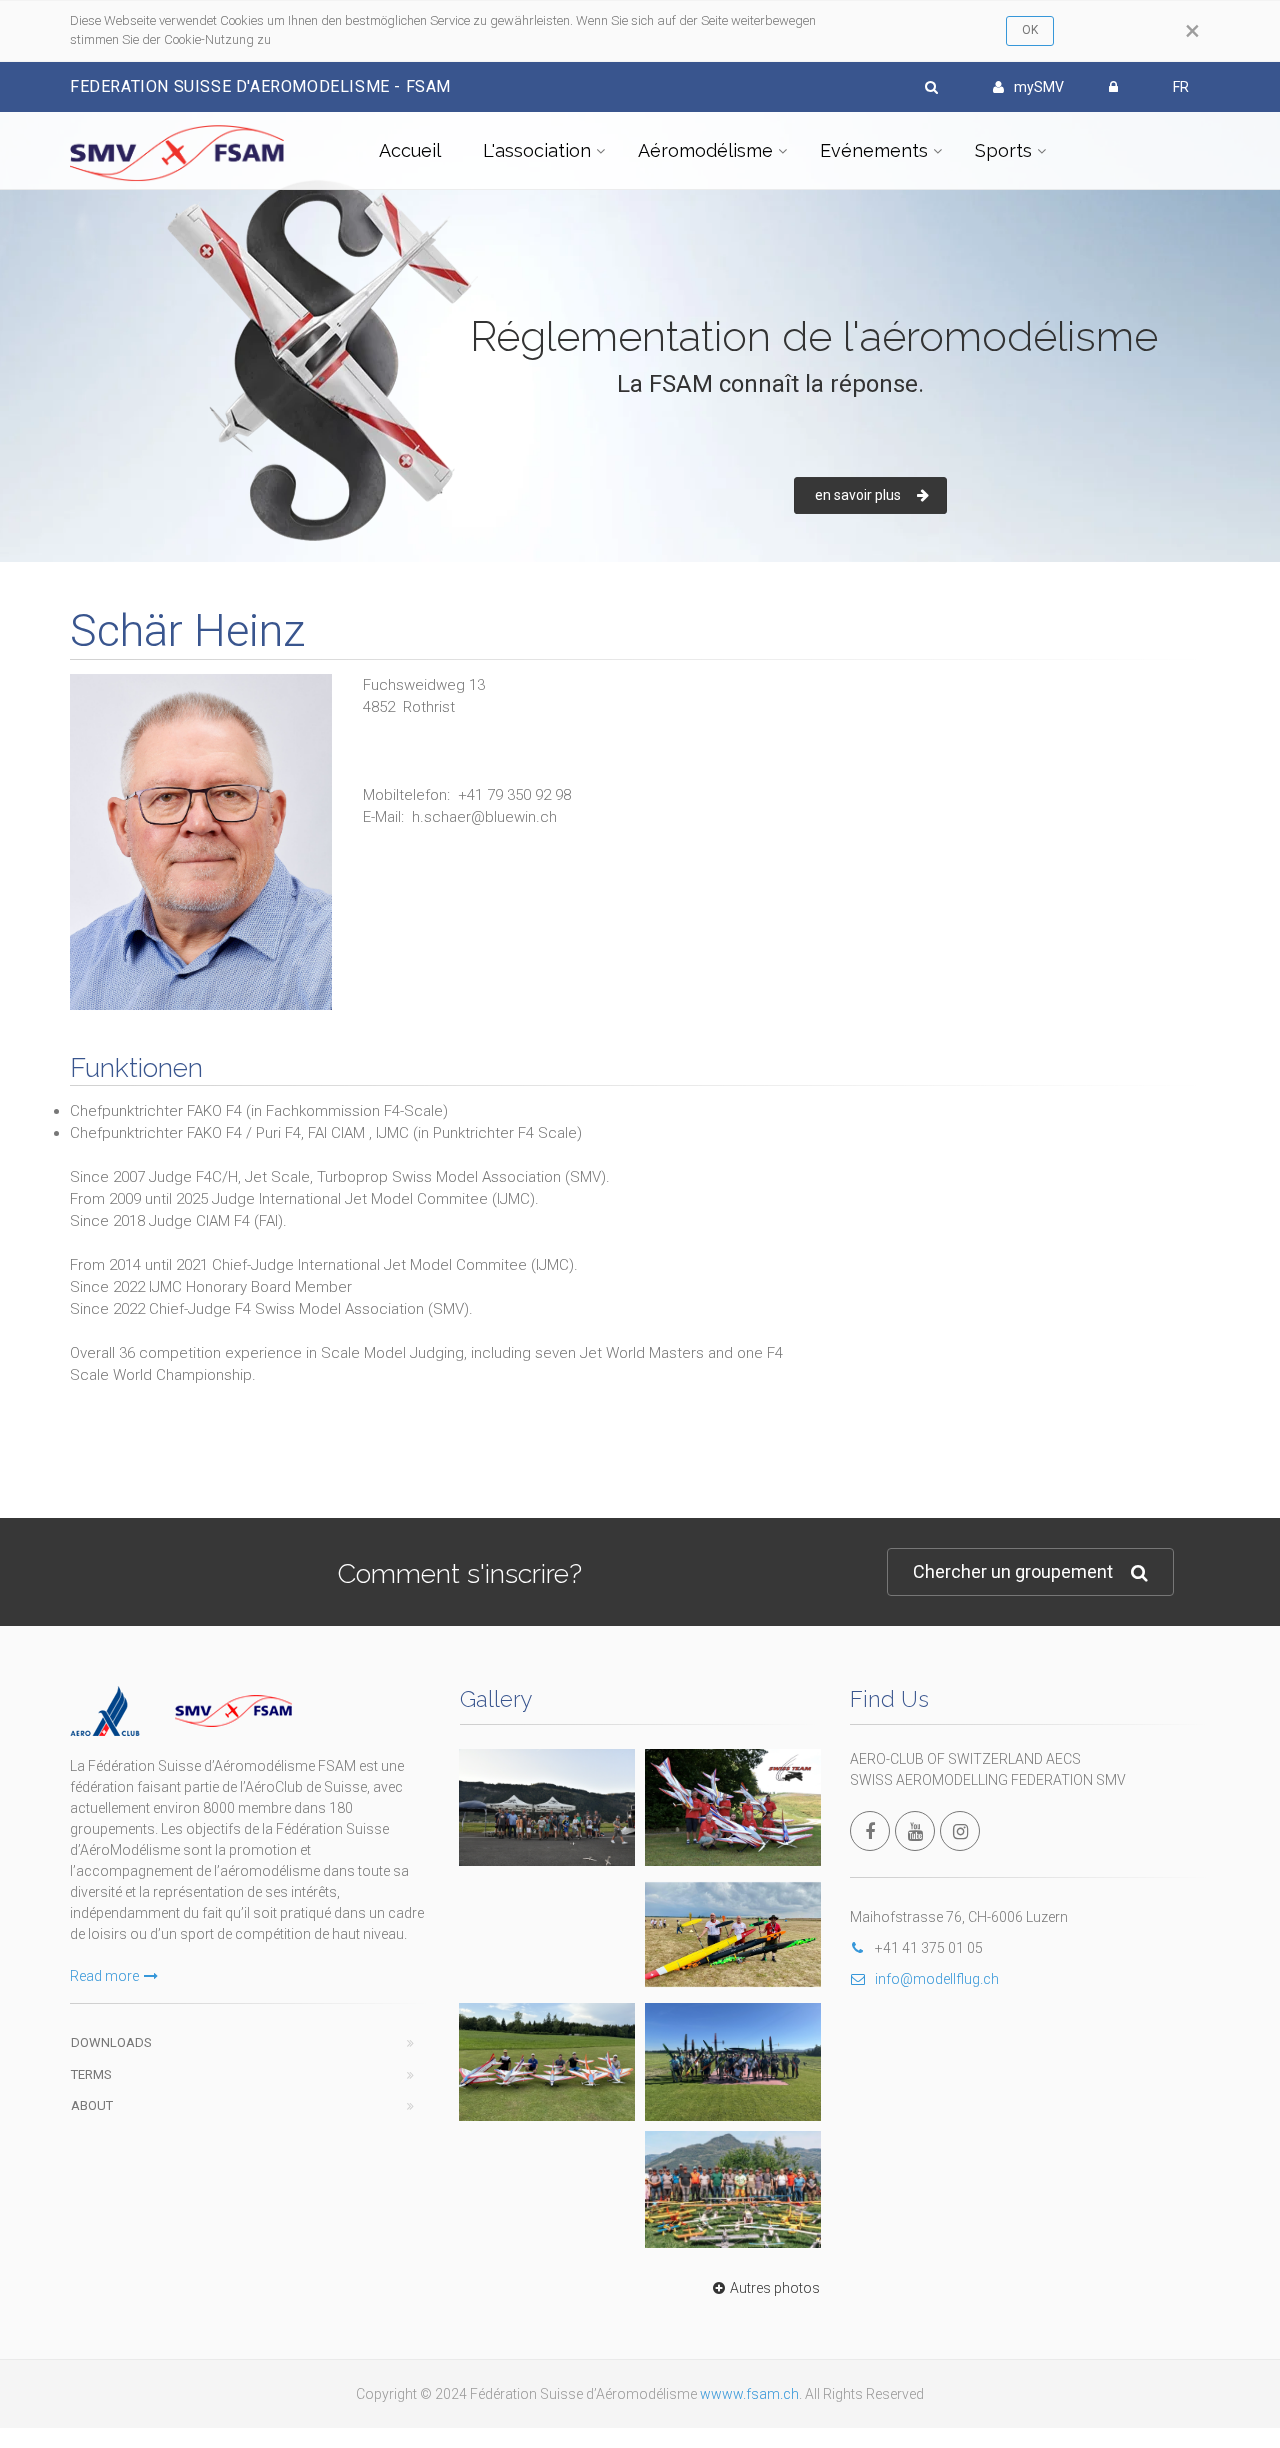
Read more (104, 1976)
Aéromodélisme (705, 150)
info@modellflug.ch (937, 1979)
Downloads (111, 2042)
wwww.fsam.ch (749, 2394)
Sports (1003, 150)
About (92, 2105)
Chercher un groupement (1013, 1571)
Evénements (874, 150)
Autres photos (775, 2288)
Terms (91, 2074)
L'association (537, 150)
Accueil (410, 150)
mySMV (1039, 87)
